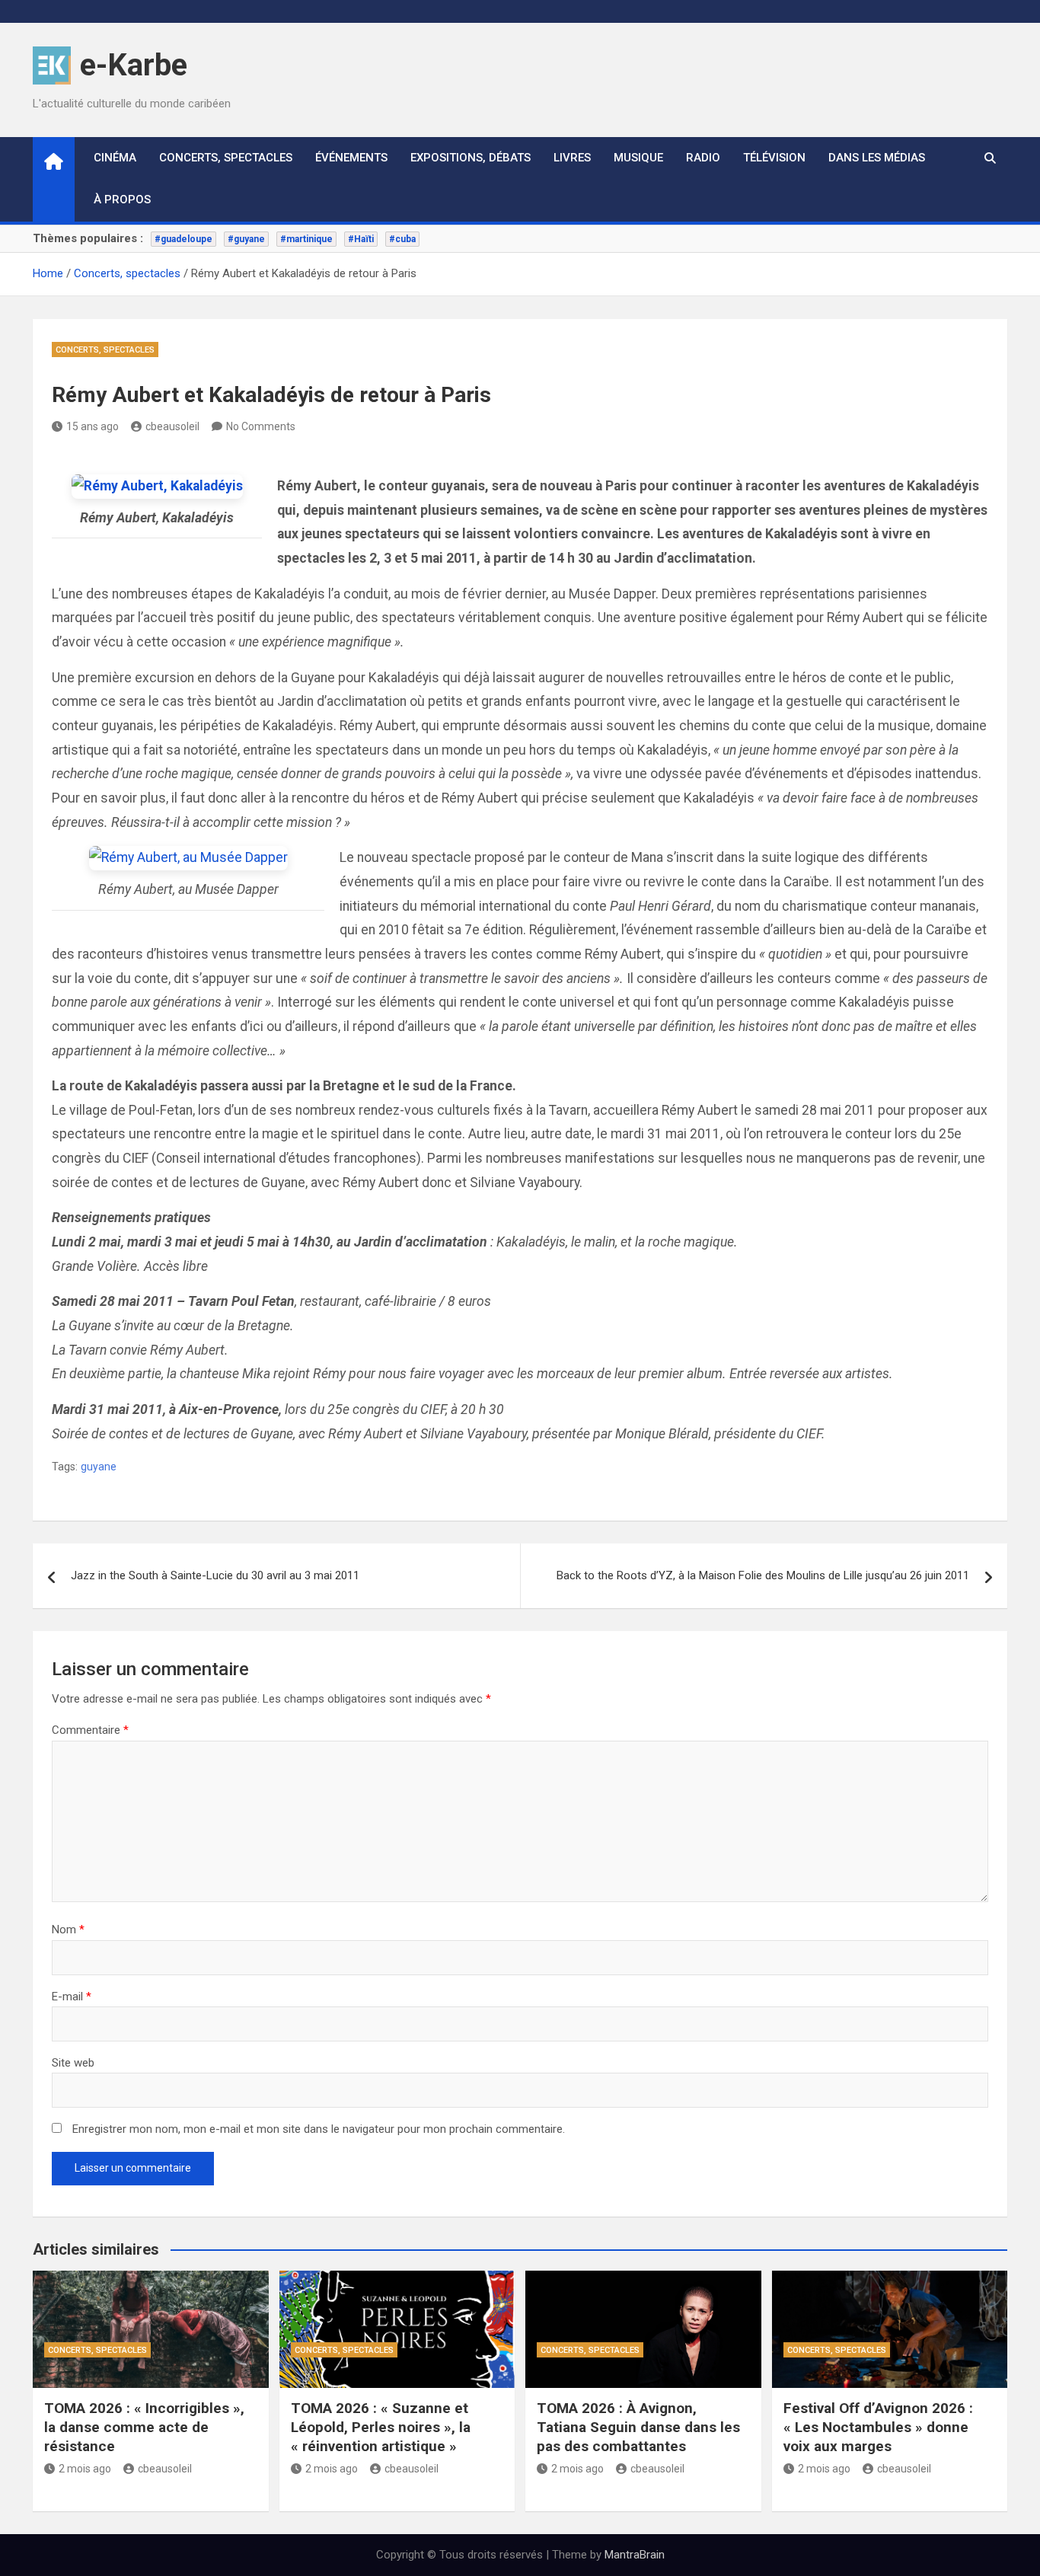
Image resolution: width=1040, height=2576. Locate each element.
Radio (703, 158)
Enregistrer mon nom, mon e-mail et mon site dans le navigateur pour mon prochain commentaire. (319, 2129)
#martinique (306, 239)
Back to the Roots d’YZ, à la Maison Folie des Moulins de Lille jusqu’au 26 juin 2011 (763, 1575)
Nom (68, 1930)
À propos (122, 200)
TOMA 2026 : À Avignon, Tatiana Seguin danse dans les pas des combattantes (638, 2427)
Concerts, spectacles (226, 158)
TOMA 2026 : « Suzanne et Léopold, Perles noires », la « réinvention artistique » (381, 2427)
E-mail (72, 1997)
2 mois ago (85, 2469)
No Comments (261, 426)
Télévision (774, 158)
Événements (351, 158)
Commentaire (90, 1730)
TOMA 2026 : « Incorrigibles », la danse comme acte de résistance (144, 2427)
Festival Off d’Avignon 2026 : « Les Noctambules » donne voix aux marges (878, 2427)
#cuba (402, 239)
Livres (572, 158)
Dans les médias (877, 158)
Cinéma (115, 158)
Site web (73, 2063)
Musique (638, 158)
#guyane (246, 239)
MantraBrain (635, 2555)
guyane (99, 1467)
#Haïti (361, 239)
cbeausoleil (172, 426)
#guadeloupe (183, 239)
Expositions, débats (471, 158)
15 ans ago (93, 426)
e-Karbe (134, 65)
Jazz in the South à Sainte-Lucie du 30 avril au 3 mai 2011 (215, 1575)
